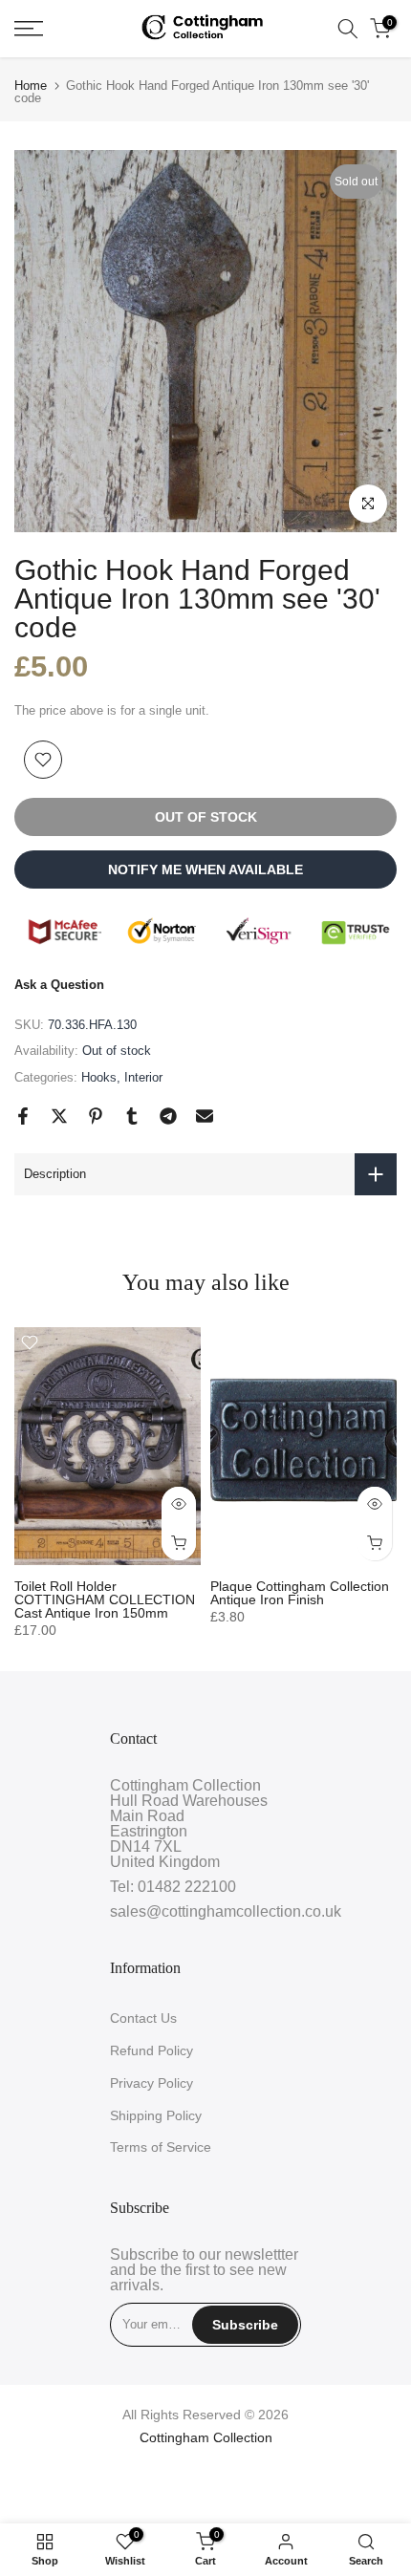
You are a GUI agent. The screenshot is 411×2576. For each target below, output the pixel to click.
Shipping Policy (156, 2115)
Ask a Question (59, 985)
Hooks (99, 1077)
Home (31, 86)
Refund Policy (151, 2050)
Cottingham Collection (206, 2437)
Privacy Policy (151, 2083)
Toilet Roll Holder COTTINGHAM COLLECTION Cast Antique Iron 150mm (105, 1599)
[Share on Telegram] (168, 1116)
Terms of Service (161, 2147)
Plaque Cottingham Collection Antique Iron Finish (300, 1593)
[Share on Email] (205, 1116)
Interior (143, 1077)
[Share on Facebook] (23, 1116)
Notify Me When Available (205, 869)
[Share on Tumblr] (132, 1116)
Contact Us (143, 2018)
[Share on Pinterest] (96, 1116)
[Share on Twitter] (59, 1116)
